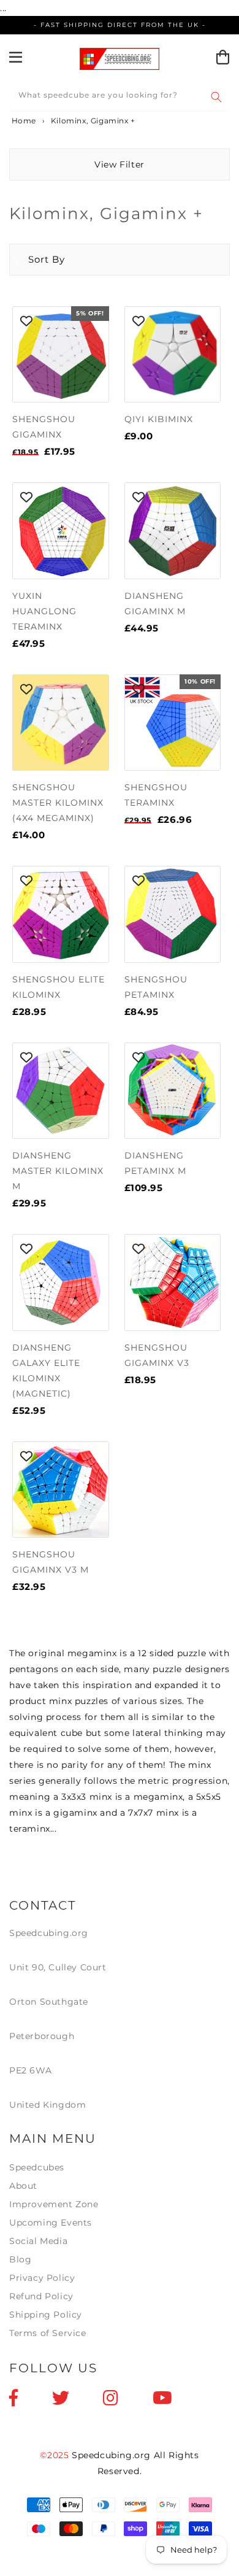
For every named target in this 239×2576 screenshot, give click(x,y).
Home (23, 121)
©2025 (56, 2455)
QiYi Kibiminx (159, 419)
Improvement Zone (54, 2204)
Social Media (38, 2241)
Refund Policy (41, 2296)
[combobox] (120, 97)
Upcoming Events (51, 2223)
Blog (20, 2259)
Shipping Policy (46, 2315)
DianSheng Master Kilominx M (58, 1171)
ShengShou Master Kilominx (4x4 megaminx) (58, 803)
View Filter (120, 164)
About (23, 2186)
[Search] (216, 97)
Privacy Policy (42, 2278)
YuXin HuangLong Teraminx (44, 611)
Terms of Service (48, 2333)
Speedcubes (37, 2167)
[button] (37, 260)
